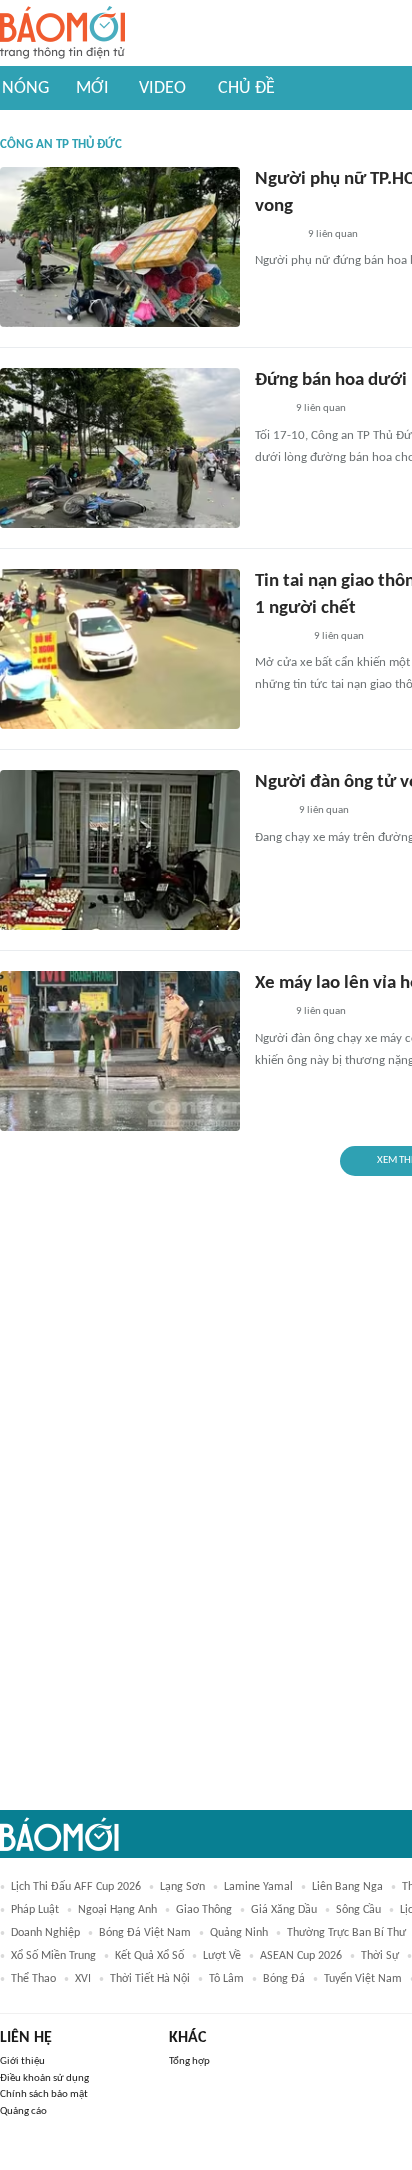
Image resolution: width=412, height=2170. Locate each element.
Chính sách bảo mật (44, 2094)
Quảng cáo (23, 2111)
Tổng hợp (189, 2061)
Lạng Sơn (182, 1887)
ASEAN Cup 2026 (301, 1956)
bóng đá (284, 1979)
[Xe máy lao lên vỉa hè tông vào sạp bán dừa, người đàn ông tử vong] (120, 1051)
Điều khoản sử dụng (44, 2078)
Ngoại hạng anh (117, 1910)
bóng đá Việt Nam (145, 1933)
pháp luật (35, 1910)
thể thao (33, 1979)
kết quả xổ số (149, 1956)
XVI (83, 1979)
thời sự (380, 1956)
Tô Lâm (226, 1979)
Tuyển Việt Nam (363, 1979)
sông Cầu (358, 1910)
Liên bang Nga (347, 1887)
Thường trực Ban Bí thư (346, 1933)
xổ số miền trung (53, 1956)
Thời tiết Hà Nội (150, 1979)
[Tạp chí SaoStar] (275, 235)
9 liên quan (333, 234)
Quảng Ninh (239, 1933)
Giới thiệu (22, 2061)
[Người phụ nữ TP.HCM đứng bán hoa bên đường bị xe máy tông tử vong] (120, 247)
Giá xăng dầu (284, 1910)
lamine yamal (258, 1887)
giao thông (204, 1910)
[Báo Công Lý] (271, 812)
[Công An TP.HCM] (269, 410)
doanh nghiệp (45, 1933)
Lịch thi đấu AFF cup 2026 (76, 1887)
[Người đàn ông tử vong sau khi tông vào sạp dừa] (120, 850)
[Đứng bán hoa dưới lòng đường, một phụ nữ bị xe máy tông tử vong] (120, 448)
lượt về (222, 1956)
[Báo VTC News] (278, 637)
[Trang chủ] (62, 33)
